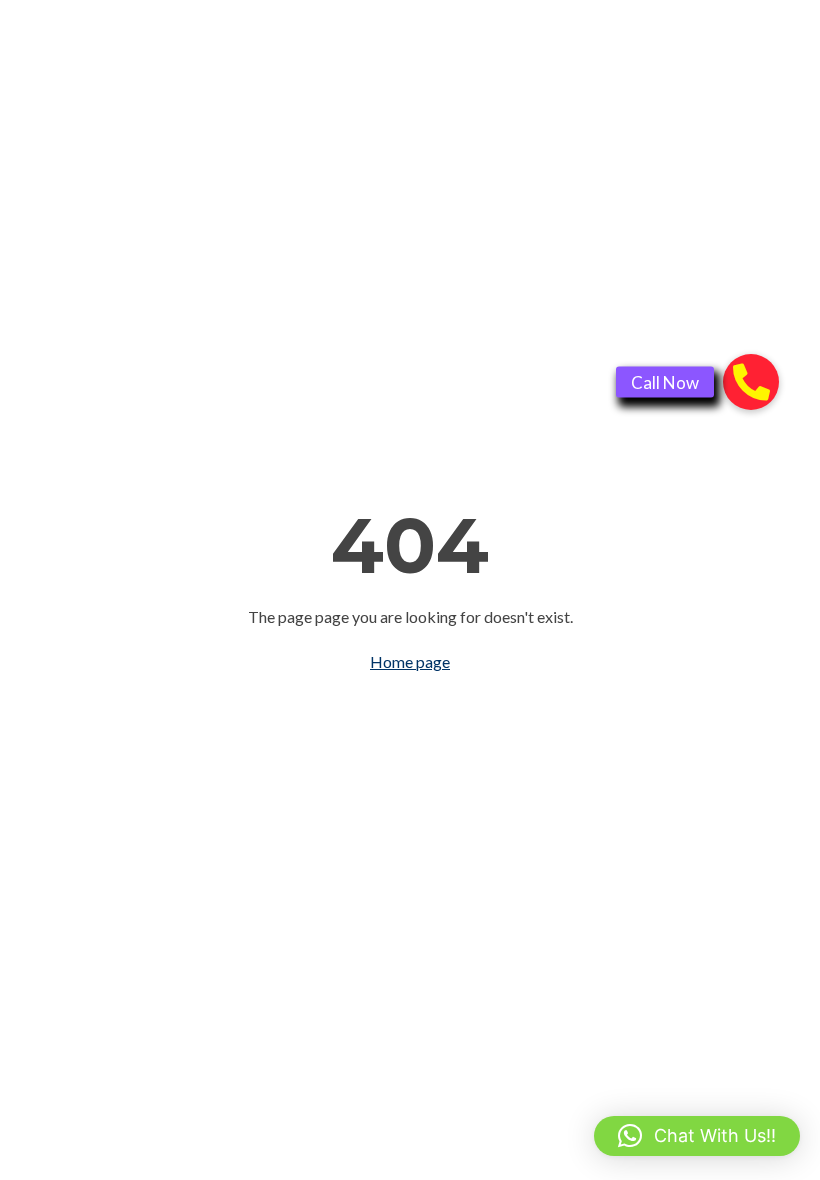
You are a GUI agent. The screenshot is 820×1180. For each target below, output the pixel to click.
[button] (697, 1136)
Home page (410, 661)
